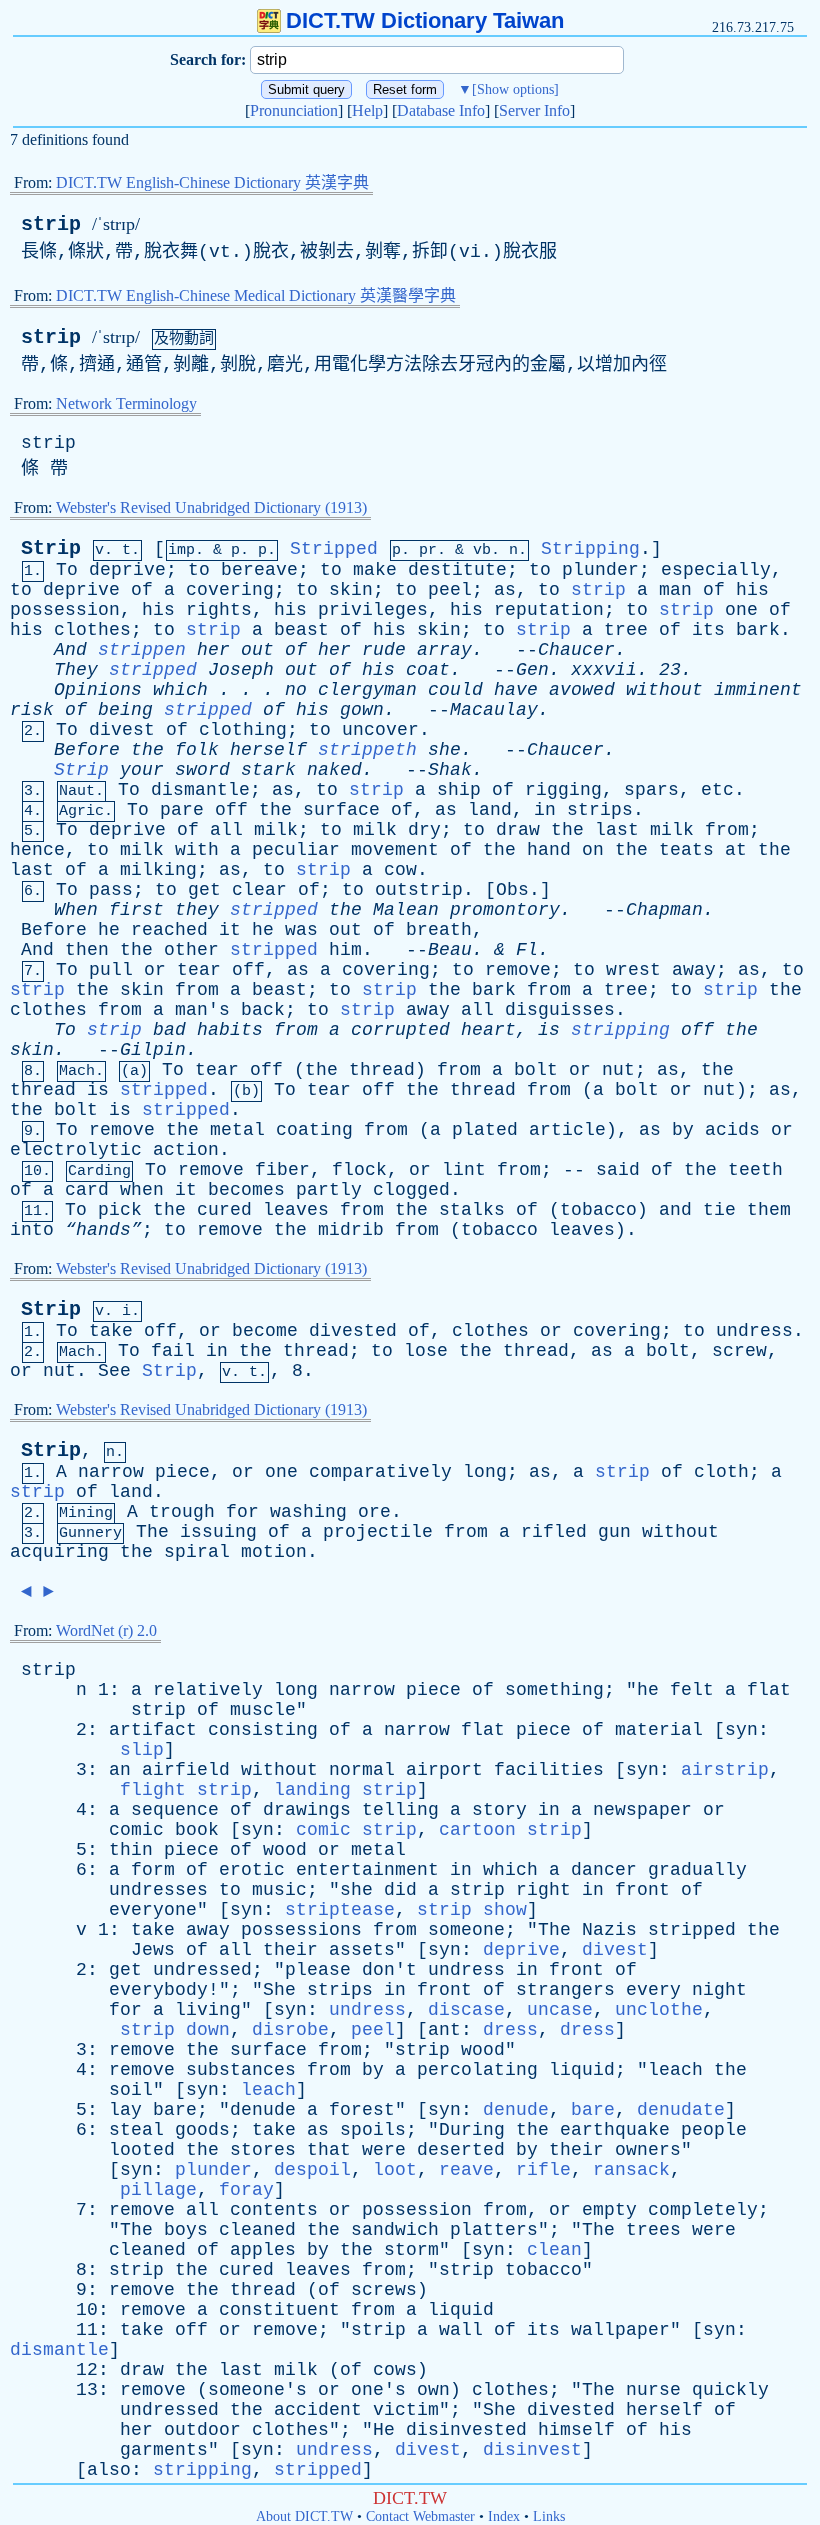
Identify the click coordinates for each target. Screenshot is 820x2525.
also (109, 2470)
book (197, 1830)
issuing (218, 1532)
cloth (721, 1472)
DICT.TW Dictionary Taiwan (425, 20)
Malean (406, 910)
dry (424, 830)
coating (314, 1130)
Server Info (534, 110)
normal (362, 1770)
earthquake (615, 2130)
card (87, 1190)
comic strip (356, 1830)
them (769, 1210)
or (155, 970)
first (136, 910)
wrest (633, 970)
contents (274, 2210)
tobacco (598, 1210)
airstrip (725, 1770)
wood (285, 1850)
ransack (631, 2170)
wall (461, 2330)
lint (464, 1170)
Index (504, 2516)
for (242, 1512)
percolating (477, 2070)
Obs (512, 890)
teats (686, 850)
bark (758, 630)
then (87, 950)
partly (329, 1190)
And (70, 650)
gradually (697, 1870)
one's (378, 2390)
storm (411, 2250)
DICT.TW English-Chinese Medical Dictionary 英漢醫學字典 (256, 295)
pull (111, 970)
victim (406, 2410)
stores (263, 2150)
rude (384, 650)
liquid (582, 2070)
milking (158, 870)
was (301, 930)
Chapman (664, 910)
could (455, 690)
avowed (582, 690)
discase (466, 2010)
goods (202, 2130)
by (683, 1130)
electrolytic (76, 1150)
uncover (380, 730)
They (76, 670)
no (296, 690)
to (199, 570)
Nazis (609, 1930)
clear (259, 890)
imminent (758, 690)
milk (276, 830)
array (444, 650)
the (147, 750)
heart (488, 1030)
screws (384, 2290)
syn (741, 1730)
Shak (450, 770)
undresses (158, 1890)
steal (136, 2130)
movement (395, 850)
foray (246, 2190)
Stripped (334, 549)
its (708, 630)
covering (230, 590)
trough (182, 1512)
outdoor (202, 2430)
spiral (197, 1552)
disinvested (466, 2430)
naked (334, 770)
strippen (142, 650)
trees (653, 2230)
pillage (158, 2190)
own (433, 2390)
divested (353, 1331)
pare (182, 810)
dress (510, 2030)
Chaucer (576, 650)
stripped (153, 670)
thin (131, 1850)
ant (444, 2030)
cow (400, 870)
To (67, 570)
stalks (472, 1210)
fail (173, 1351)
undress (754, 1331)
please (318, 1970)
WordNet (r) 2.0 (106, 1630)
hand (549, 850)
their (290, 1950)
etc (717, 790)
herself (268, 750)
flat (769, 1690)
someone (466, 1930)
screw (739, 1351)
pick (120, 1210)
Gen (532, 670)
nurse (653, 2390)
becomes (246, 1190)
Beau (450, 950)
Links (549, 2516)
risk (32, 710)
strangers (565, 1990)
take (111, 1331)
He (384, 2430)
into (32, 1230)
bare (175, 2110)
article (567, 1130)
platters (494, 2230)
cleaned (257, 2230)
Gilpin (153, 1050)
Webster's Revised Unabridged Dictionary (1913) (211, 507)
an (120, 1770)
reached (169, 930)
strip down (175, 2030)
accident (318, 2410)
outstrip (419, 890)
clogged (411, 1190)
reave (466, 2170)
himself (576, 2430)
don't (389, 1970)
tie (719, 1210)
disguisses (560, 1010)
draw (518, 830)
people (714, 2130)
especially (716, 570)
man (675, 590)
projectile (378, 1532)
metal (237, 1130)
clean (554, 2250)
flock (359, 1170)
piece (182, 1472)
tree (626, 630)
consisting (263, 1730)
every (653, 1990)
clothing (243, 730)
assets (362, 1950)
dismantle (200, 790)
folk (197, 750)
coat (428, 670)
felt (692, 1690)
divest (122, 730)
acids (732, 1130)
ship (459, 790)
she (444, 750)
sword (202, 770)
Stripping (590, 549)
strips (600, 810)
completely (703, 2210)
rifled (554, 1532)
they (197, 910)
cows (395, 2370)
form (153, 1870)
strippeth (367, 750)
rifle (543, 2170)
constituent (279, 2310)
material (659, 1730)
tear (199, 970)
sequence (175, 1810)
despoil (312, 2170)
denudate (681, 2110)
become (265, 1331)
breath (439, 930)
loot (395, 2170)
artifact (153, 1730)
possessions (301, 1930)
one (741, 610)
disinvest (532, 2450)
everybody (158, 1990)
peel (450, 590)
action (186, 1150)
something (554, 1690)
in (545, 810)
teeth (755, 1170)
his (752, 590)
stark (268, 770)
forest (362, 2110)
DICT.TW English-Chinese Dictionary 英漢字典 (212, 182)
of (142, 590)
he (109, 930)
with (197, 850)
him (345, 950)
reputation (549, 610)
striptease (340, 1910)
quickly (730, 2390)
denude (263, 2110)
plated (485, 1130)
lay (125, 2110)
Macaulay (494, 710)
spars (651, 790)
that (329, 2150)
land (490, 810)
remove (518, 970)
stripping (620, 1030)
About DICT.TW (304, 2516)
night (719, 1990)
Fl (527, 950)
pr (428, 550)
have (516, 690)
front (642, 1890)
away (694, 970)
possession (65, 610)
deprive (127, 570)
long (485, 1472)
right (543, 1890)
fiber (282, 1170)
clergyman (367, 690)
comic (136, 1830)
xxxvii (604, 670)
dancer (604, 1870)
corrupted (400, 1030)
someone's (257, 2390)
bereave (259, 570)
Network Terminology (126, 403)
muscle (263, 1710)
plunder (600, 570)
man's (202, 1010)
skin (351, 590)
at (736, 850)
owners (648, 2150)
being (125, 710)
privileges (373, 610)
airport (444, 1770)
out (257, 650)
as (505, 590)
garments (164, 2450)
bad (169, 1030)
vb (482, 550)
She (279, 1990)
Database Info (441, 110)
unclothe (659, 2010)
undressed (202, 1970)
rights (219, 610)
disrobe (290, 2030)
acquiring (59, 1552)
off (231, 810)
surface (341, 810)
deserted (461, 2150)
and (675, 1210)
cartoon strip (510, 1830)
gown (362, 710)
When (76, 910)
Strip (51, 548)
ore (374, 1512)
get (204, 890)
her (213, 650)
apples (263, 2250)
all (226, 830)
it (230, 930)
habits (230, 1030)
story (499, 1810)
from (727, 830)
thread (382, 1070)
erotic (252, 1870)
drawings (307, 1810)
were (384, 2150)
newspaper (642, 1810)
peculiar (296, 850)
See (114, 1371)
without (664, 690)
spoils (373, 2130)
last (617, 830)
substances (241, 2070)
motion (274, 1552)
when (142, 1190)
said (618, 1170)
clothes (92, 630)
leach (675, 2070)
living (208, 2010)
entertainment (367, 1870)
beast (301, 630)
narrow (111, 1472)
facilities (549, 1770)
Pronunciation (294, 110)
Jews (153, 1950)
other (191, 950)
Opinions (98, 690)
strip (51, 224)
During (472, 2130)
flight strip (186, 1790)
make (375, 570)
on (593, 850)
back (263, 1010)
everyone (153, 1910)
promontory (505, 910)
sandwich (395, 2230)
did (400, 1890)
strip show (472, 1910)
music (279, 1890)
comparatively (380, 1472)
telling (400, 1810)
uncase (560, 2010)
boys (186, 2230)
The (152, 1532)
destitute (457, 570)
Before (87, 750)
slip (142, 1750)
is (549, 1030)
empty (609, 2210)
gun (614, 1532)
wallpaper (620, 2330)
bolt (536, 1070)
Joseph (241, 670)
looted (142, 2150)
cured (224, 1210)
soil (131, 2090)
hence (37, 850)
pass (111, 890)
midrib (351, 1230)
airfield (186, 1770)
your (142, 770)
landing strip (345, 1790)
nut (618, 1070)
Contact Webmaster (420, 2516)
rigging (563, 790)
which (180, 690)
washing (308, 1512)
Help (367, 110)
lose (426, 1351)
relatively (208, 1690)
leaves (296, 1210)
